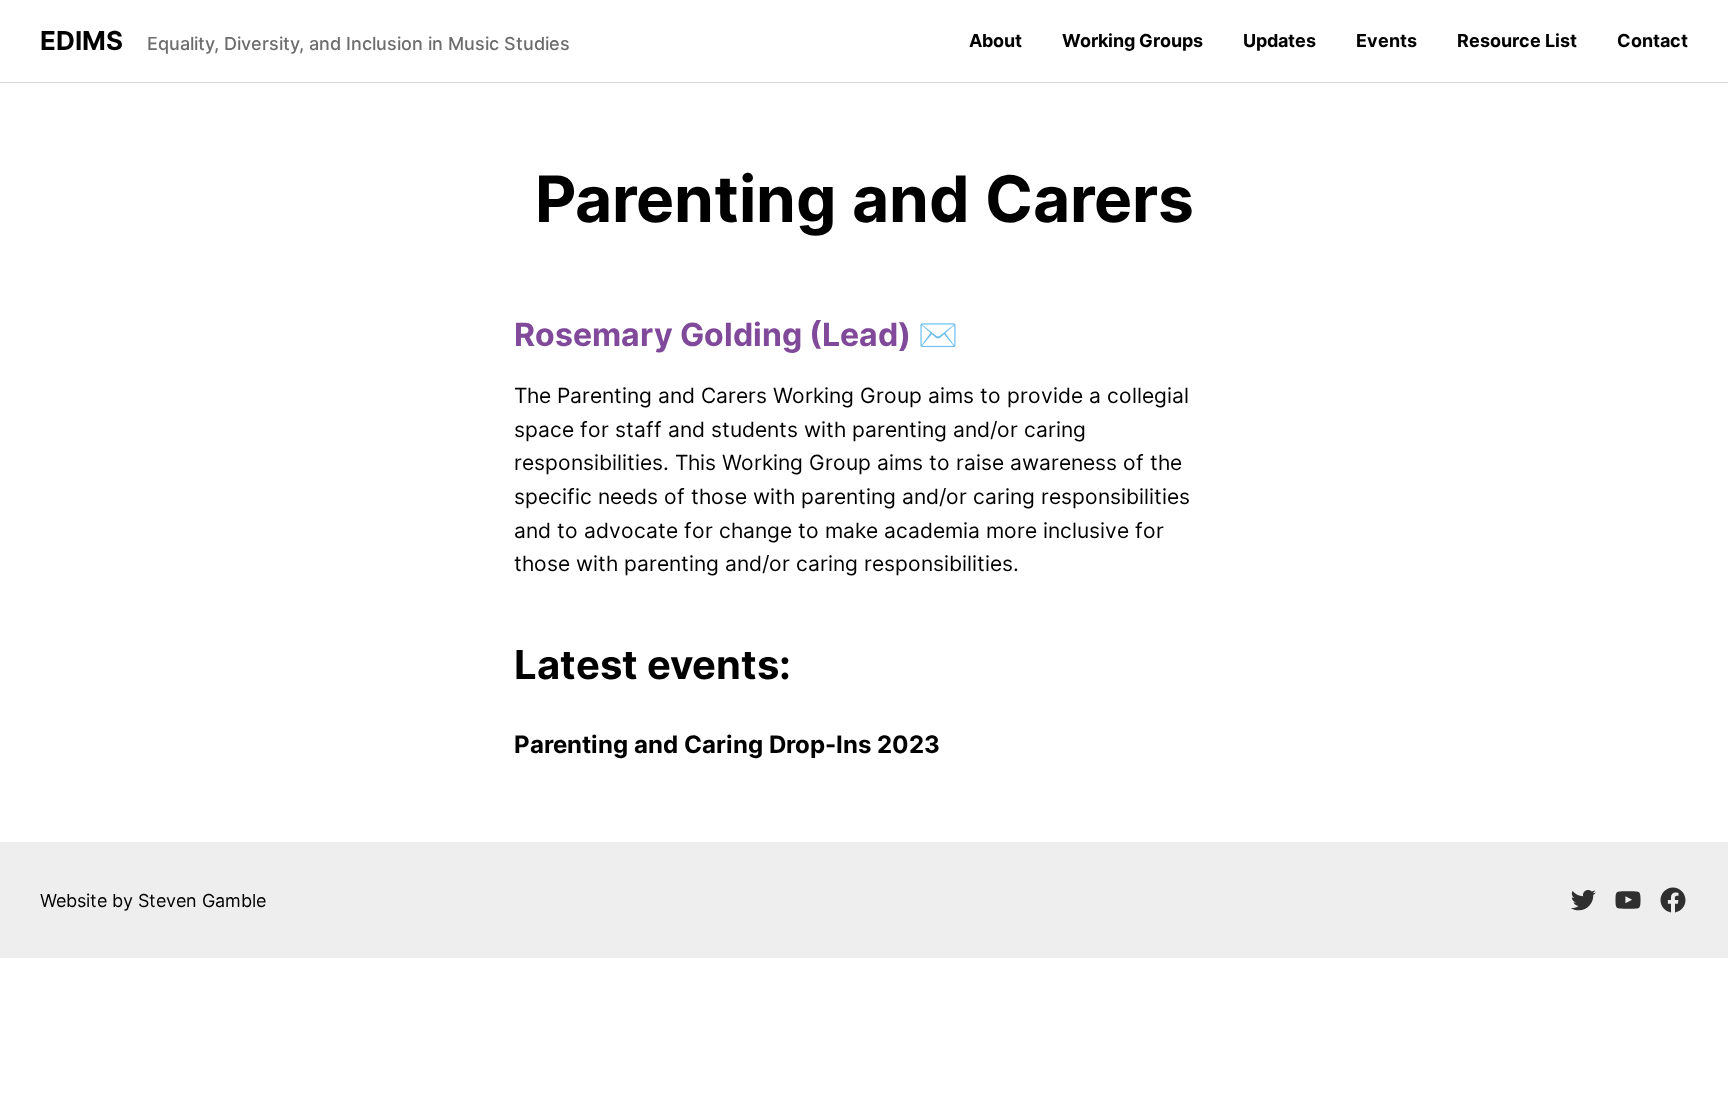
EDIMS (81, 41)
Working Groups (1132, 40)
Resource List (1517, 40)
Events (1386, 40)
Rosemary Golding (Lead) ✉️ (736, 334)
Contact (1652, 40)
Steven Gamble (202, 900)
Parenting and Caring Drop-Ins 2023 (727, 744)
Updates (1279, 40)
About (995, 40)
